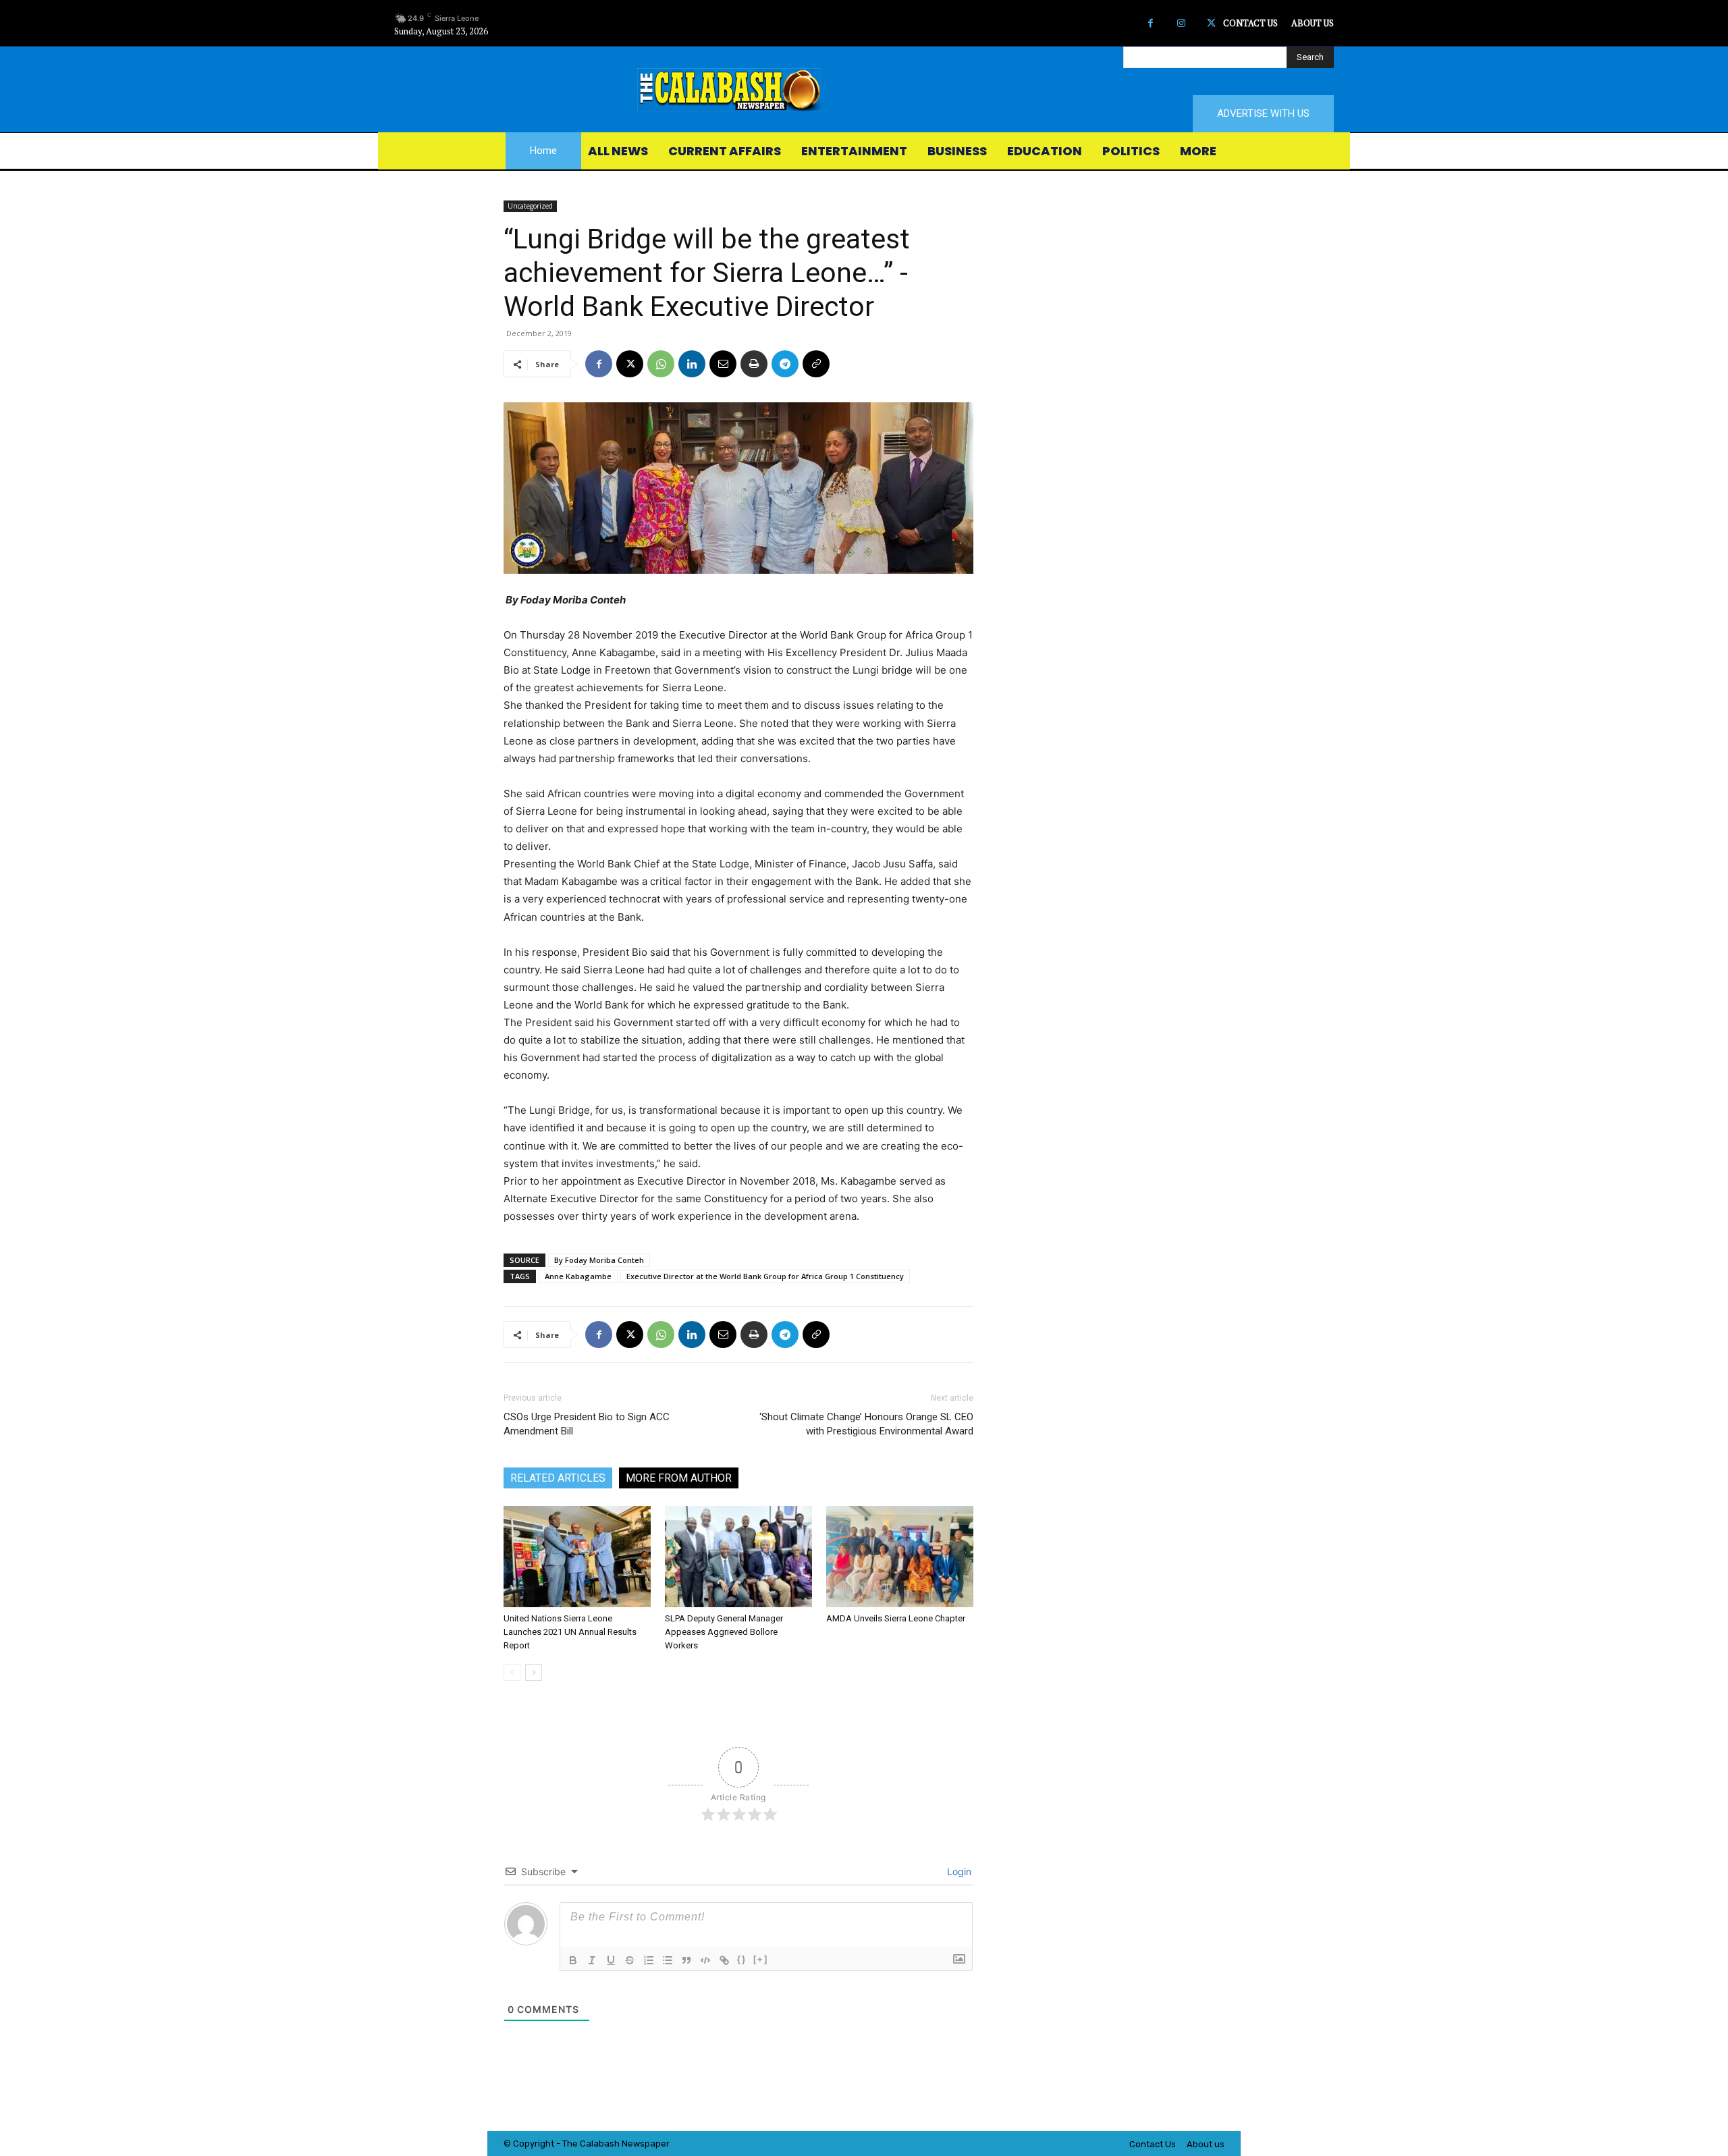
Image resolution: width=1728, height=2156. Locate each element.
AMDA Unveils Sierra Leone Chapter (896, 1618)
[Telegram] (785, 364)
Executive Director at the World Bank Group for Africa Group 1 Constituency (765, 1276)
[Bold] (573, 1960)
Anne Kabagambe (578, 1276)
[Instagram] (1181, 23)
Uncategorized (530, 206)
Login (958, 1871)
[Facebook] (1151, 23)
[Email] (723, 364)
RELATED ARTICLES (558, 1478)
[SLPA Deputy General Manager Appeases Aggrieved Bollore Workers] (738, 1557)
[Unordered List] (668, 1960)
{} (742, 1959)
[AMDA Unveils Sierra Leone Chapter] (900, 1557)
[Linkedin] (692, 364)
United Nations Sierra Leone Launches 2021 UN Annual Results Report (570, 1632)
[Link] (724, 1960)
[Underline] (611, 1960)
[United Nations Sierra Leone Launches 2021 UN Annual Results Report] (577, 1557)
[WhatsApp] (661, 364)
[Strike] (630, 1960)
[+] (761, 1959)
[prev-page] (512, 1672)
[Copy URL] (816, 364)
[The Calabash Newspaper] (864, 90)
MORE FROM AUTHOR (679, 1478)
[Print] (754, 364)
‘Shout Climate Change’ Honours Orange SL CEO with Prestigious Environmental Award (866, 1424)
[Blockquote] (686, 1960)
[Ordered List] (649, 1960)
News (633, 2144)
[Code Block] (705, 1960)
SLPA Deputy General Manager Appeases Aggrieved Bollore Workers (724, 1632)
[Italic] (592, 1960)
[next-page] (534, 1672)
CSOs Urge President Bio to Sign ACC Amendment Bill (587, 1424)
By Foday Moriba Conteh (599, 1260)
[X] (1211, 23)
